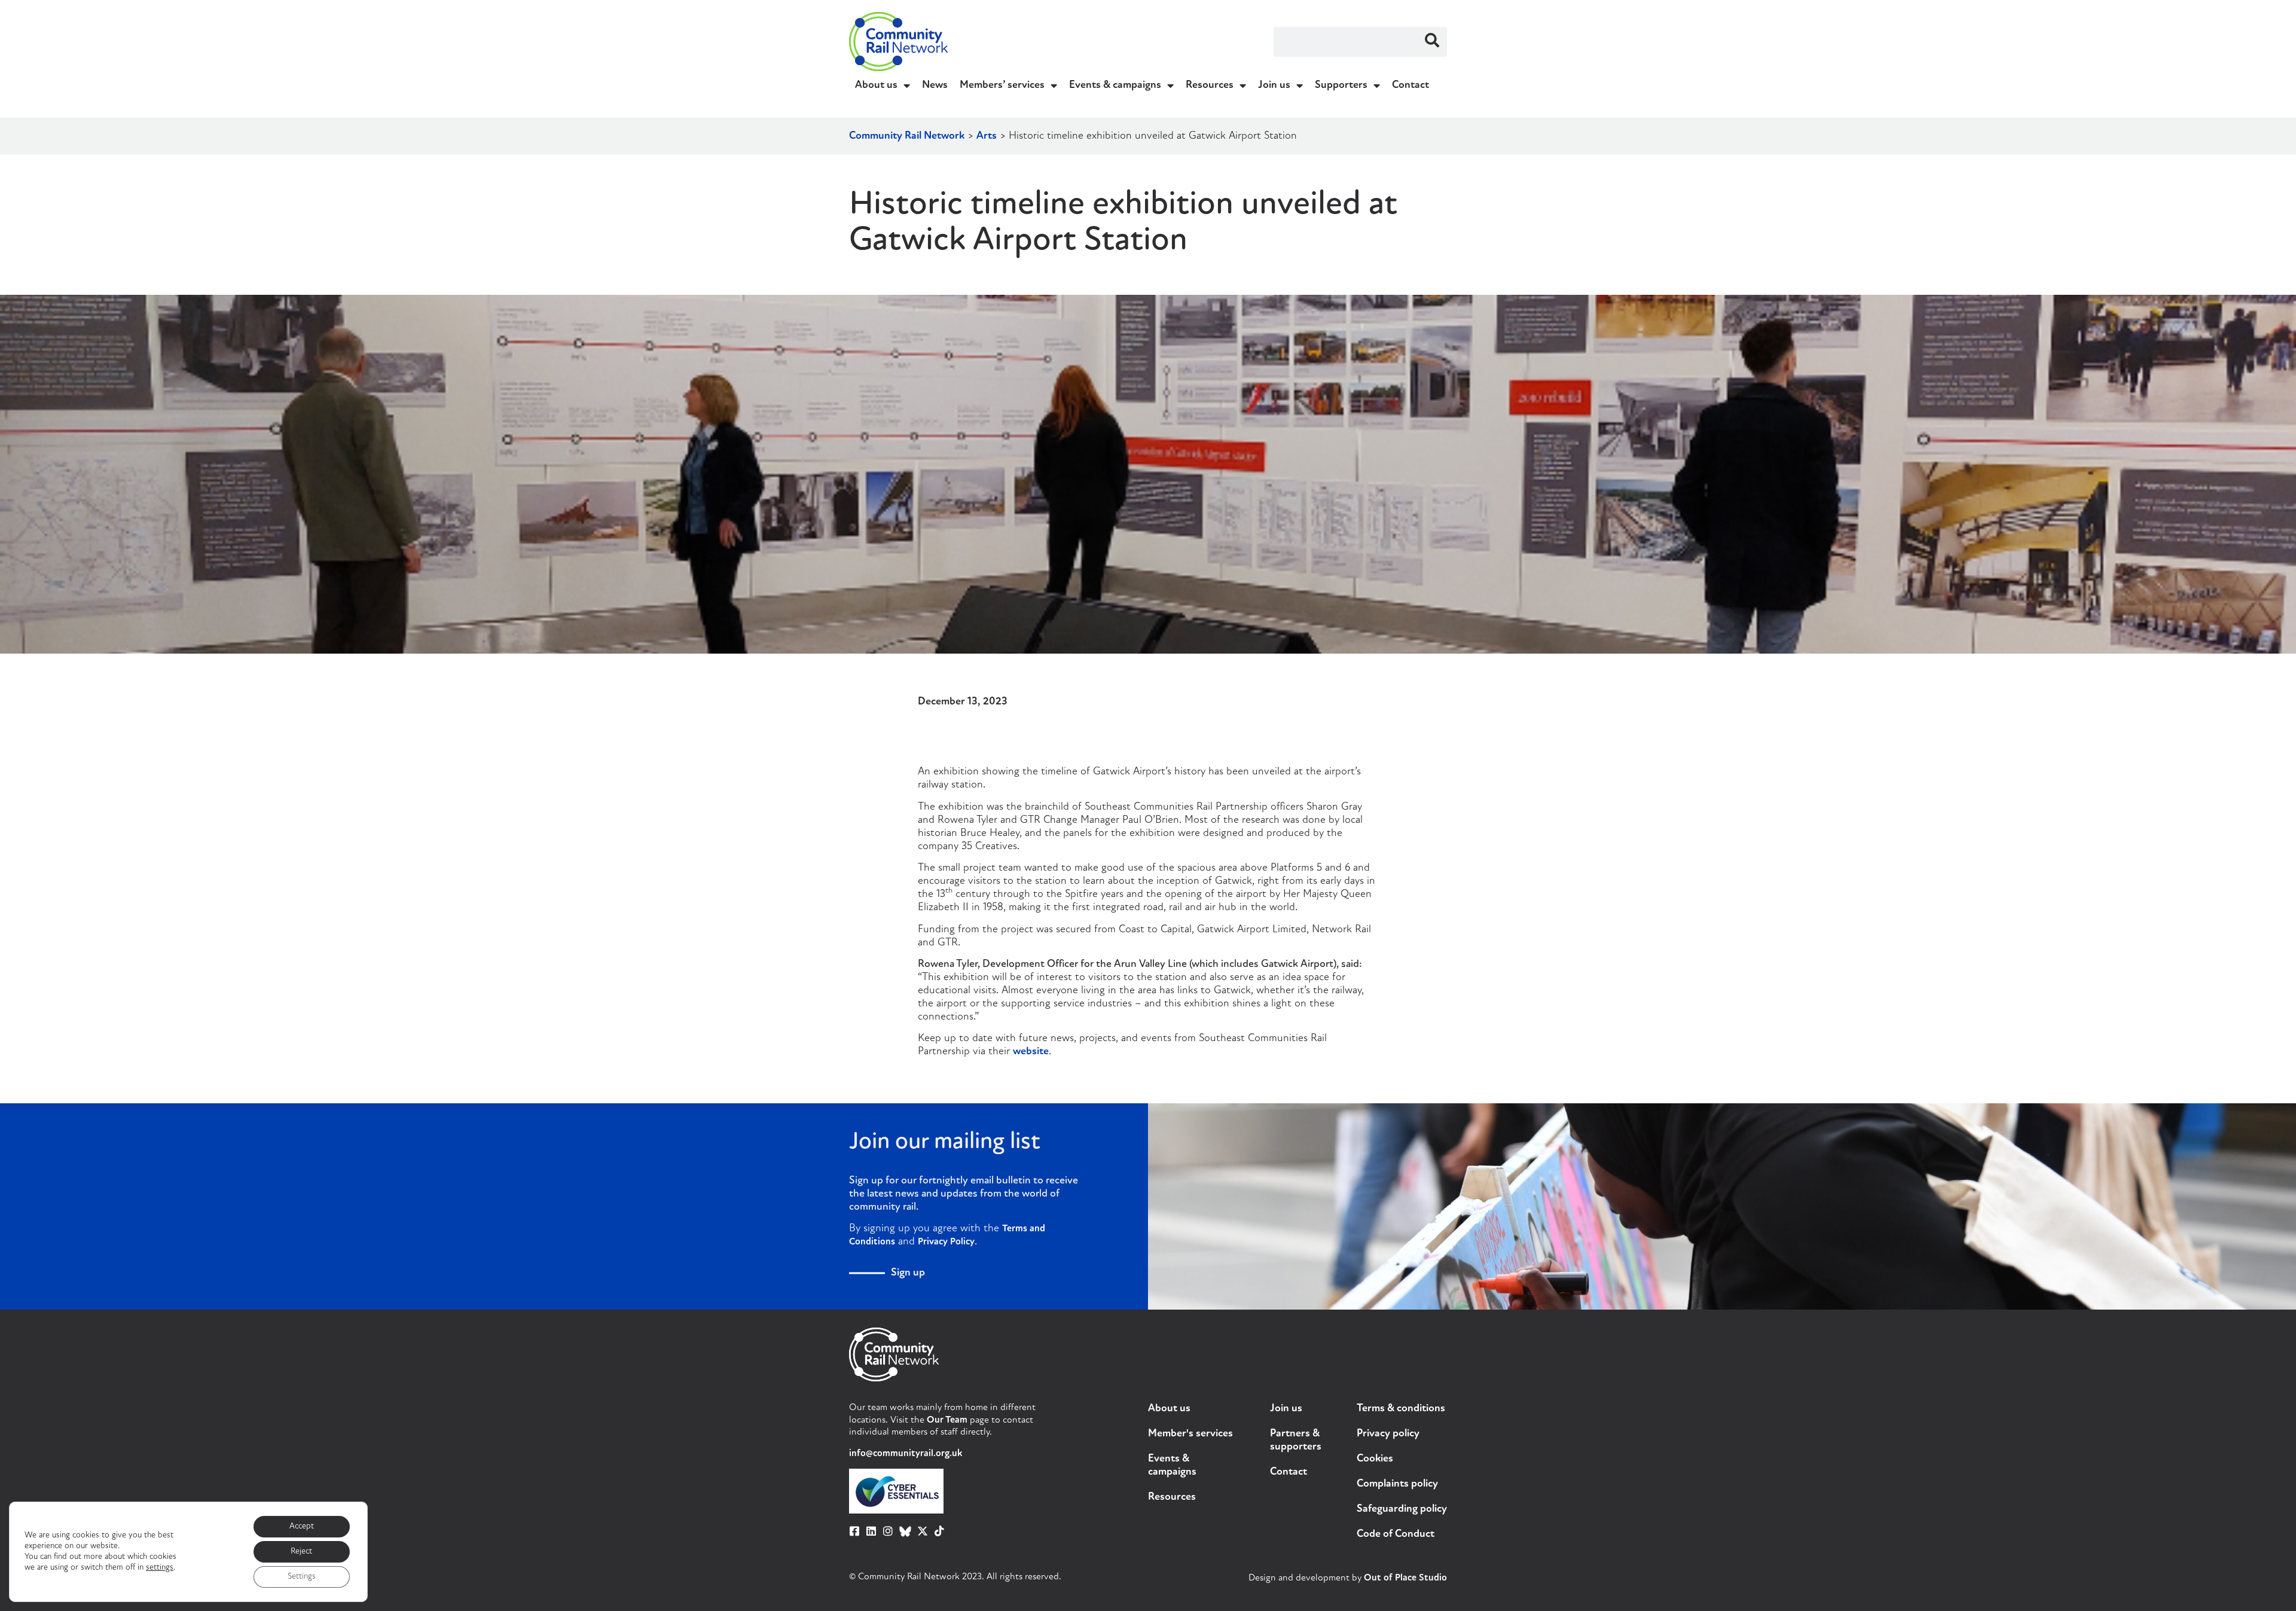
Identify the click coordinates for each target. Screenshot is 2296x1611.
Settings (302, 1577)
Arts (987, 136)
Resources (1210, 86)
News (935, 86)
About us (876, 86)
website (1031, 1052)
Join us (1274, 86)
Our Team (947, 1420)
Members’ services (1002, 86)
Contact (1410, 86)
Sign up (908, 1273)
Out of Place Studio (1405, 1578)
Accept (302, 1526)
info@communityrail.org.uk (906, 1454)
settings (160, 1568)
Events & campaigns (1115, 86)
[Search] (1432, 42)
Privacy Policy (946, 1242)
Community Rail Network (907, 136)
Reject (301, 1551)
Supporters (1341, 86)
